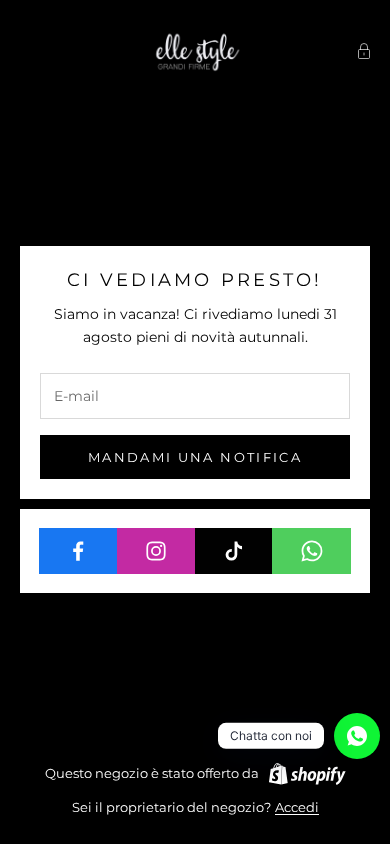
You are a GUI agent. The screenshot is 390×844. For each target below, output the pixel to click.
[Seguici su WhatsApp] (311, 551)
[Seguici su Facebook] (78, 551)
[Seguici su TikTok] (234, 551)
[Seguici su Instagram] (156, 551)
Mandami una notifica (195, 457)
